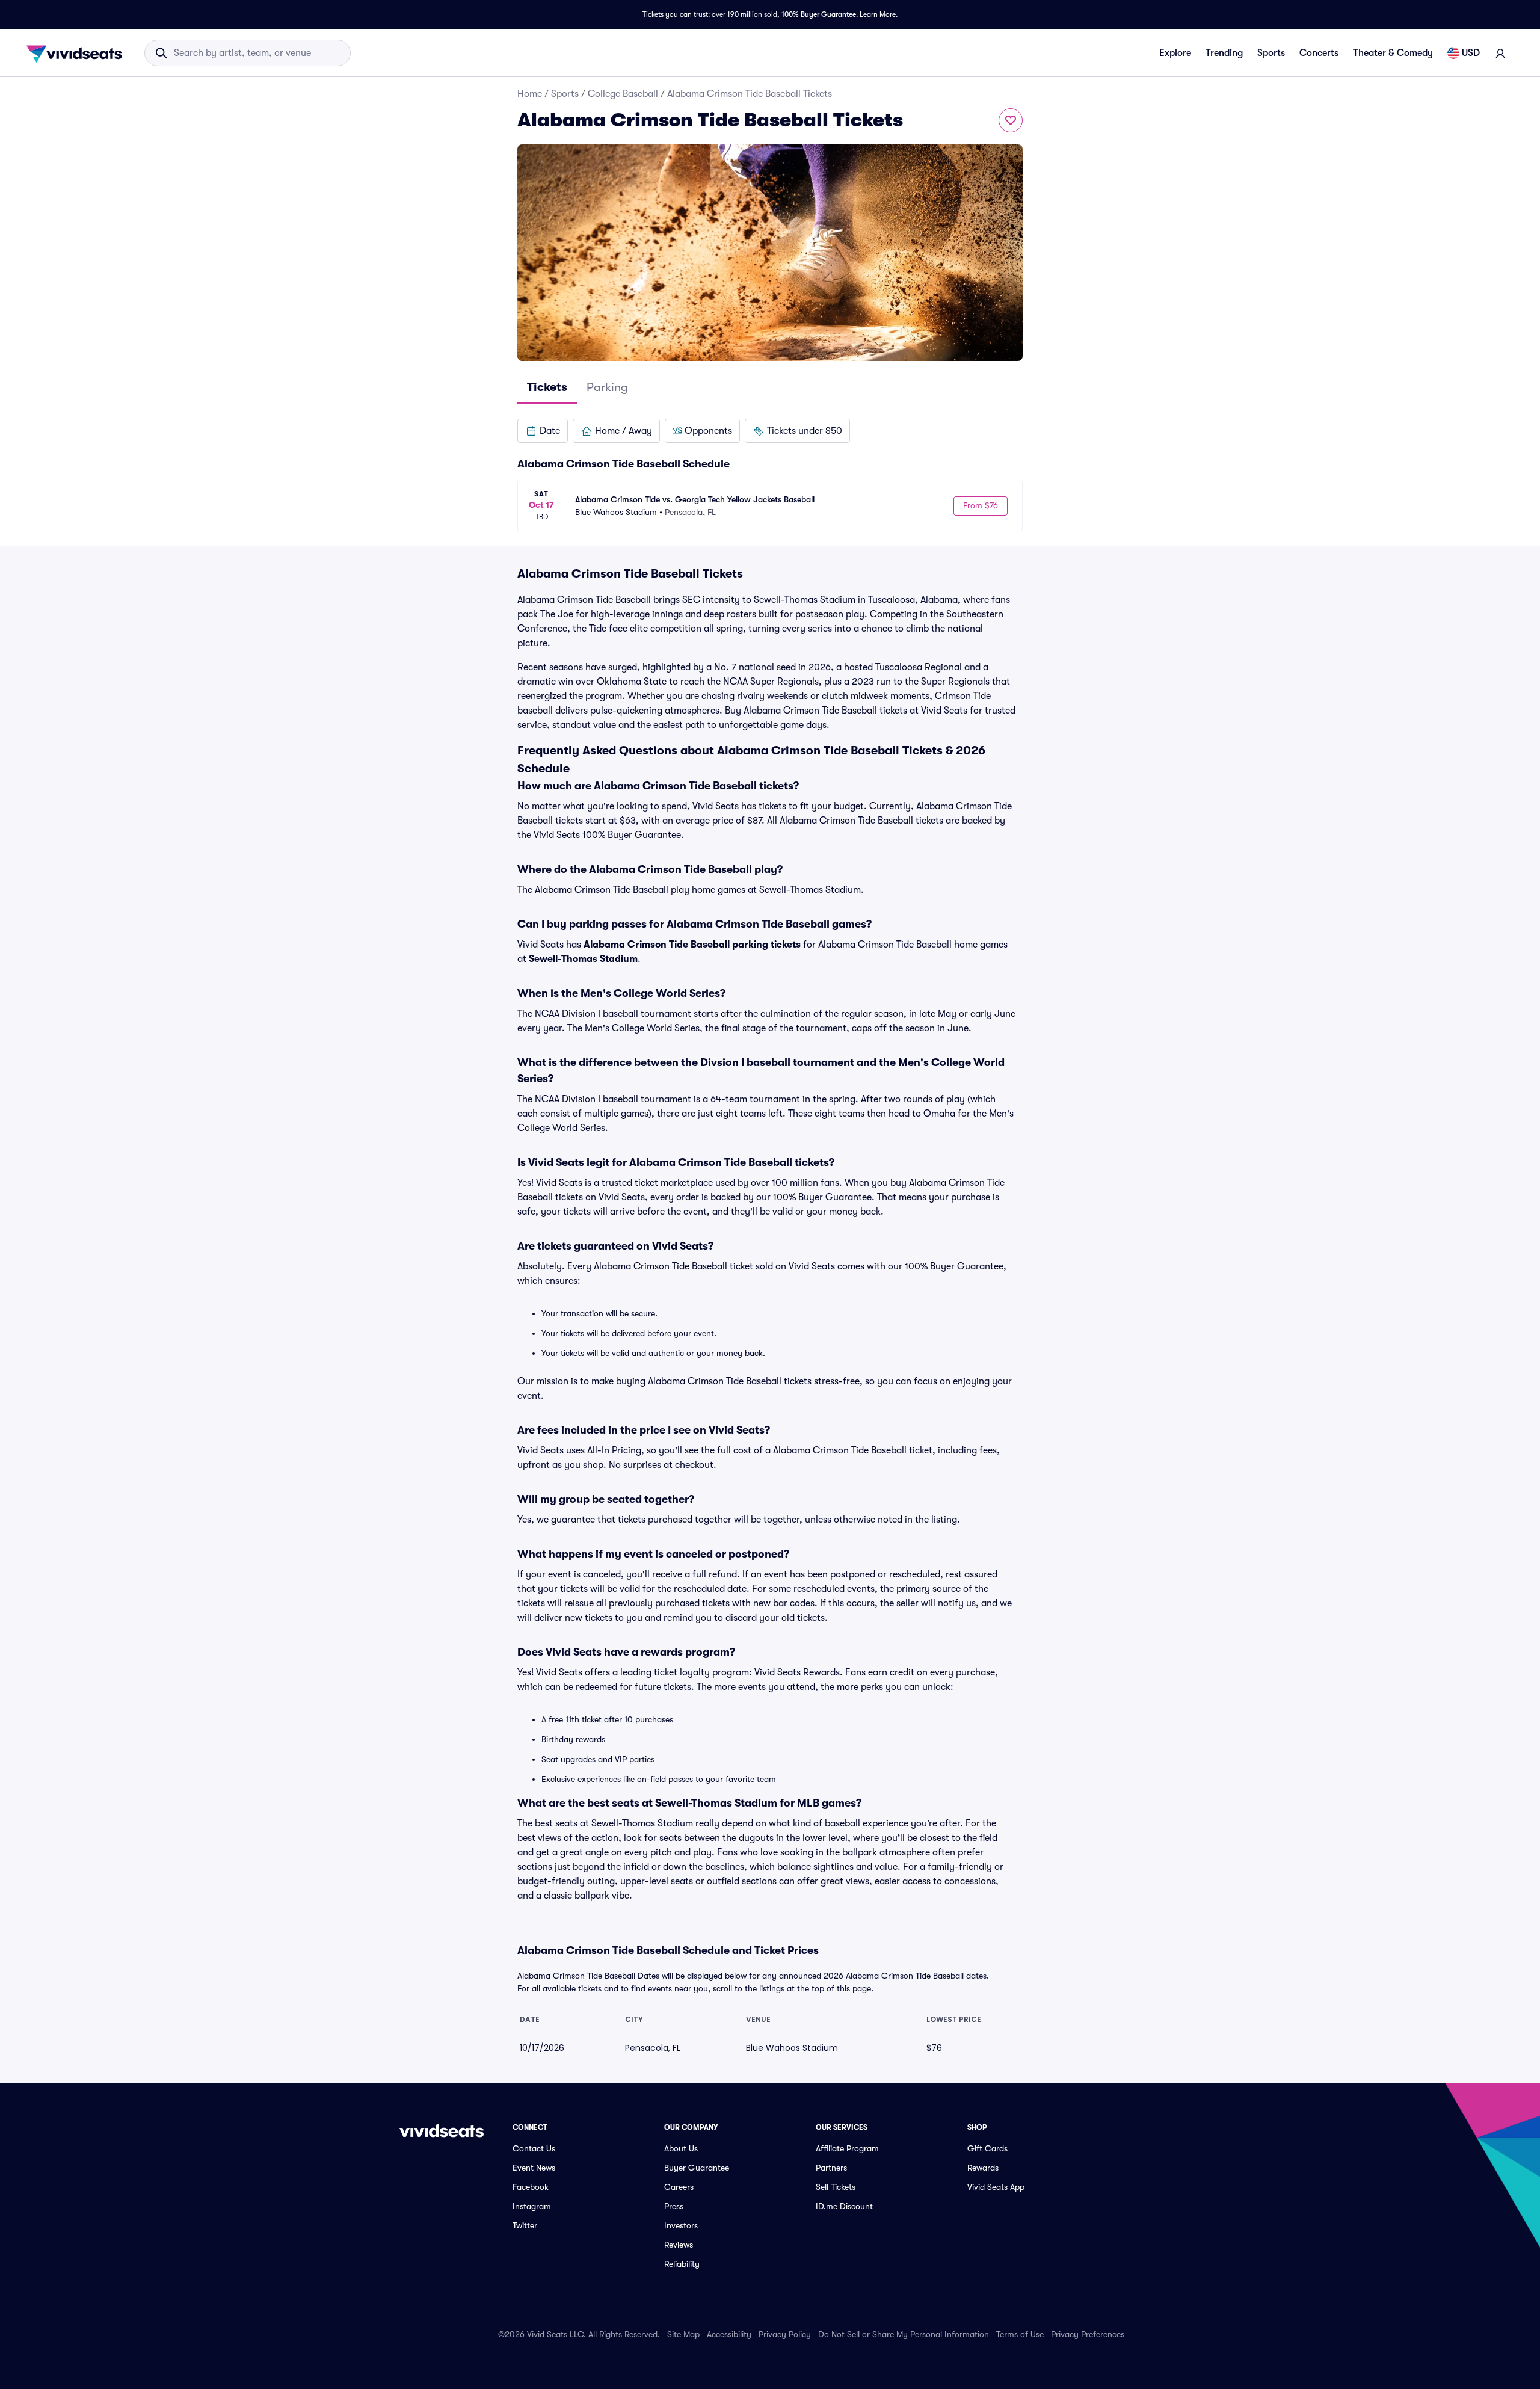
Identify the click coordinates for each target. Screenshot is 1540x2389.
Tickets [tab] (547, 387)
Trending (1224, 53)
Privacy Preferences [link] (1088, 2334)
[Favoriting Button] (1011, 120)
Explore (1175, 53)
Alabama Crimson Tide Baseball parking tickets (692, 945)
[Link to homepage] (78, 53)
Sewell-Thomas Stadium (583, 959)
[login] (1500, 53)
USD (1471, 53)
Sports (1271, 53)
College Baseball (623, 94)
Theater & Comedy (1393, 53)
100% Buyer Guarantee (819, 14)
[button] (543, 431)
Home (530, 94)
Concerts (1319, 53)
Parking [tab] (607, 387)
